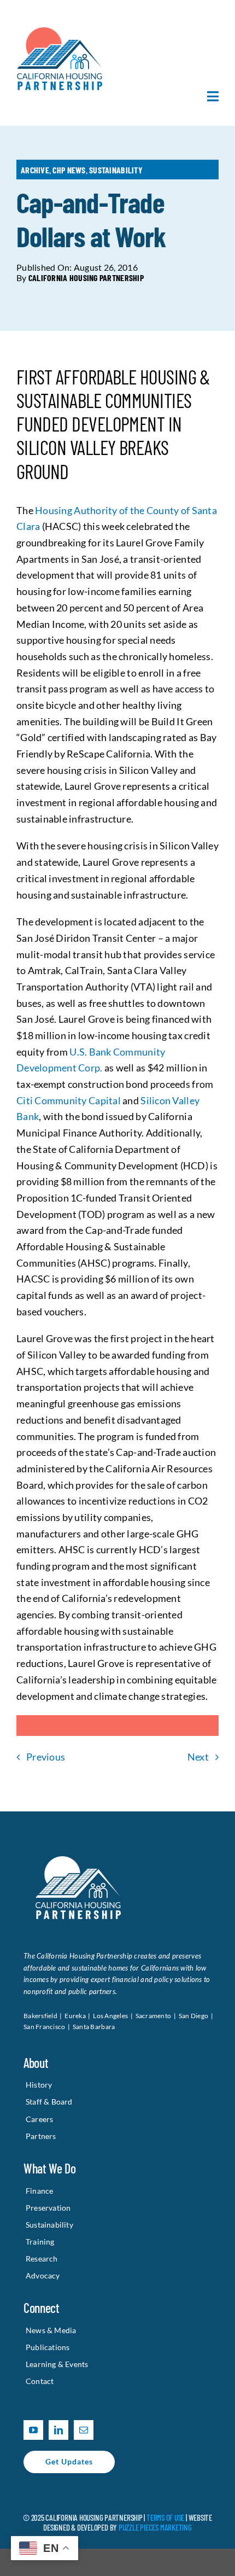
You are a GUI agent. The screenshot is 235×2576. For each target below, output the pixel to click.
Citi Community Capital (69, 1100)
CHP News (69, 170)
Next (198, 1757)
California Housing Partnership (86, 278)
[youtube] (33, 2430)
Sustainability (116, 170)
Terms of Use (165, 2517)
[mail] (84, 2430)
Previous (46, 1757)
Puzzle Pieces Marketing (155, 2527)
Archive (35, 170)
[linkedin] (58, 2430)
